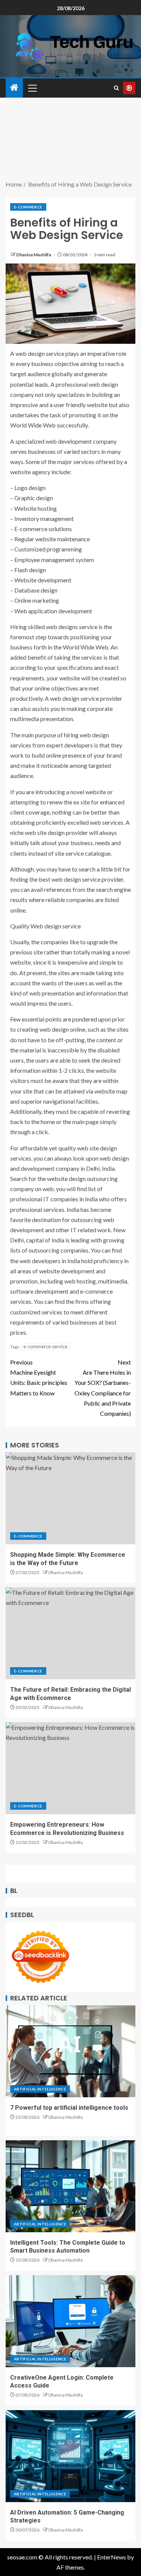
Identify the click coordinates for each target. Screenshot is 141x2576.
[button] (32, 88)
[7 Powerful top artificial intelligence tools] (70, 2051)
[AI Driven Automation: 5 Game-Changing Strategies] (70, 2456)
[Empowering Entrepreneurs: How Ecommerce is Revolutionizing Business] (70, 1768)
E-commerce (28, 207)
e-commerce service (45, 1346)
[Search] (116, 88)
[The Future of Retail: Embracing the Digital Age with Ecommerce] (70, 1633)
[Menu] (32, 88)
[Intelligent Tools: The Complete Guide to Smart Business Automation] (70, 2186)
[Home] (14, 88)
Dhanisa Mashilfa (34, 255)
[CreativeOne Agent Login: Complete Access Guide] (70, 2321)
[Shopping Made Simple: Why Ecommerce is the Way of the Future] (70, 1498)
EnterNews (111, 2557)
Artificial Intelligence (40, 2089)
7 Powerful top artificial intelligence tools (69, 2108)
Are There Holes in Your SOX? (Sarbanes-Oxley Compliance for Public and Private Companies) (103, 1388)
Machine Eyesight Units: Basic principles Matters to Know (39, 1378)
